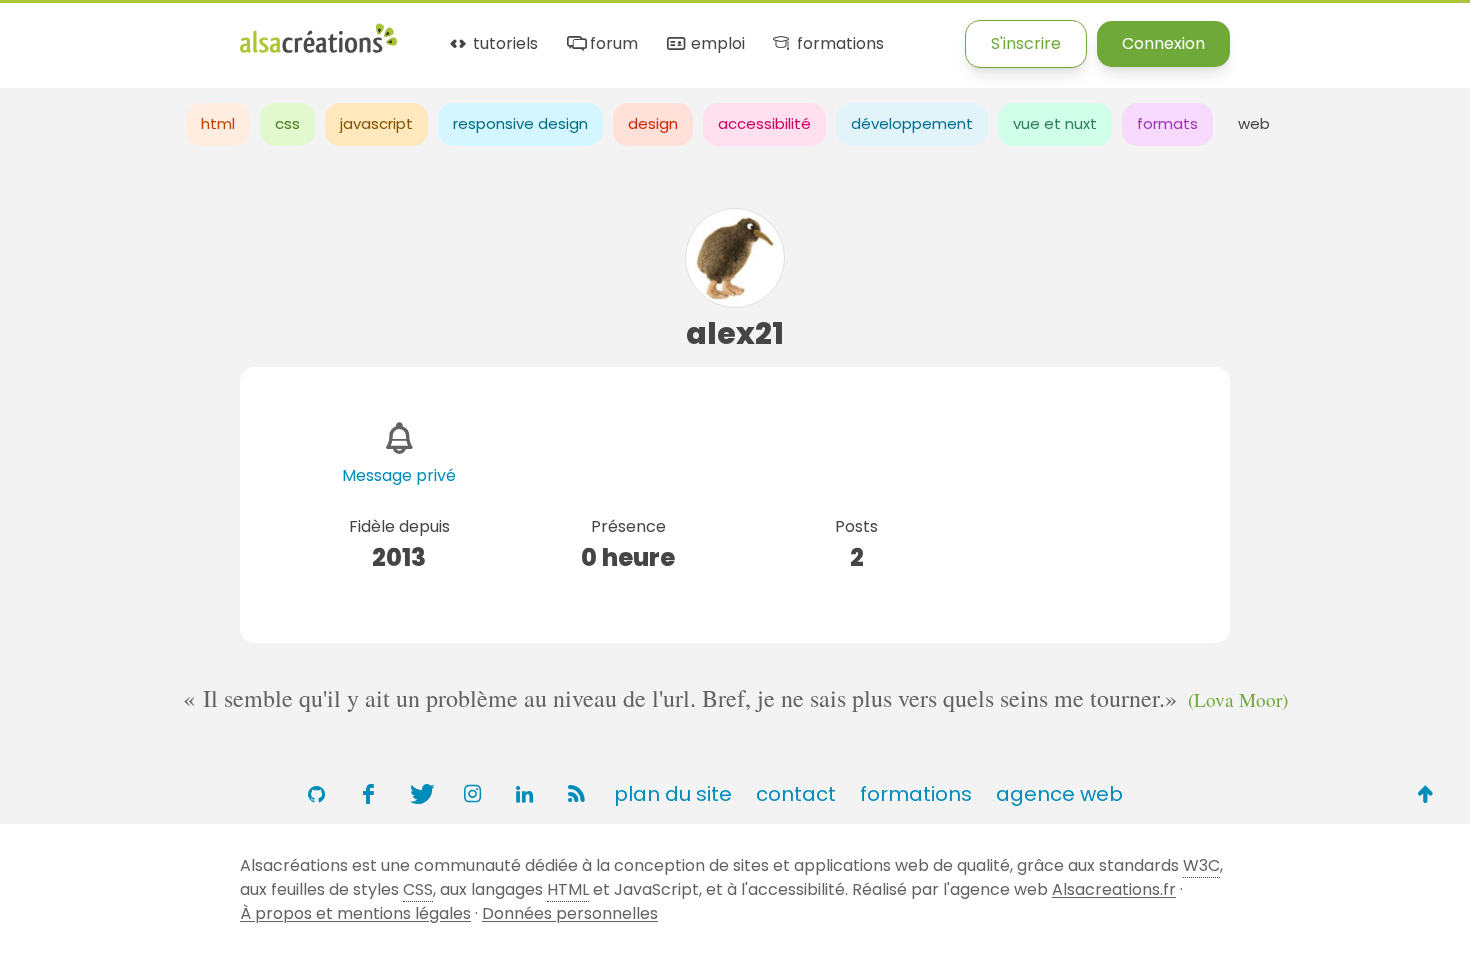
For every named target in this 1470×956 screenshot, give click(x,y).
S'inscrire (1026, 43)
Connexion (1163, 43)
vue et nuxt (1055, 123)
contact (796, 794)
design (653, 123)
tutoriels (503, 44)
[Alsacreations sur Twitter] (420, 794)
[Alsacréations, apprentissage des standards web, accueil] (318, 50)
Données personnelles (570, 913)
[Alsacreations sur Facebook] (368, 794)
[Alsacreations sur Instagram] (472, 794)
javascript (376, 123)
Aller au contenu (196, 32)
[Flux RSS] (576, 794)
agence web (1059, 794)
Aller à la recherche (363, 32)
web (1254, 123)
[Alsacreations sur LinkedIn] (524, 794)
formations (838, 44)
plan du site (673, 794)
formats (1167, 123)
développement (912, 123)
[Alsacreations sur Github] (316, 794)
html (218, 123)
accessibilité (764, 123)
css (287, 123)
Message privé (399, 475)
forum (612, 44)
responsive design (520, 123)
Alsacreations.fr (1114, 889)
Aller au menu (54, 32)
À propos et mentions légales (355, 913)
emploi (715, 44)
